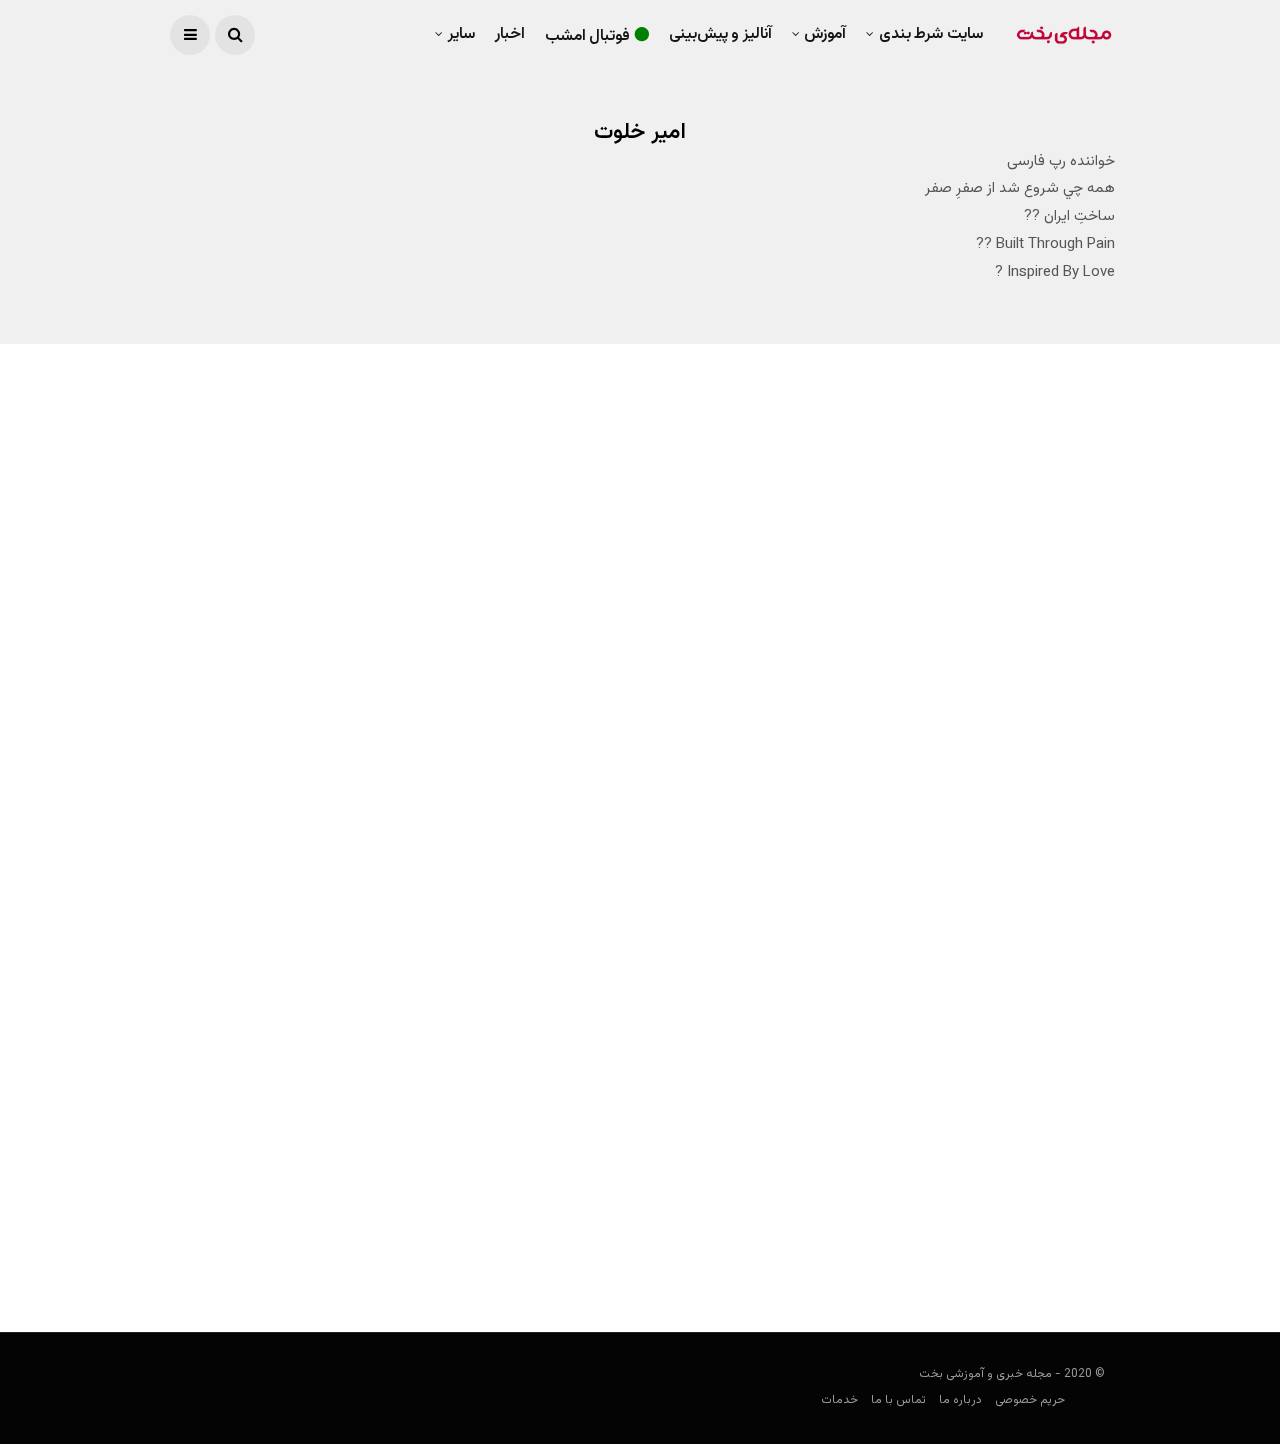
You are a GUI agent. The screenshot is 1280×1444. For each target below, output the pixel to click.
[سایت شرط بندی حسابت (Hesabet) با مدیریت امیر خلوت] (414, 556)
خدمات (839, 1400)
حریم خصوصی (1030, 1400)
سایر (461, 34)
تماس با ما (898, 1400)
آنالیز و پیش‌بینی (720, 34)
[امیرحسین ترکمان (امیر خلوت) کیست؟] (892, 588)
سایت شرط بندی (931, 34)
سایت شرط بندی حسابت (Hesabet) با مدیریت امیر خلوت (428, 685)
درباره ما (960, 1400)
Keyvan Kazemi (1071, 788)
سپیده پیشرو (1080, 1259)
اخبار (510, 34)
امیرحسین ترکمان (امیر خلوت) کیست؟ (973, 749)
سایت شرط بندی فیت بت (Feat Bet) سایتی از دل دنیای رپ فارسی (902, 1207)
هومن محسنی (599, 725)
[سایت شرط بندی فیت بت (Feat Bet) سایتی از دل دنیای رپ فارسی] (892, 1038)
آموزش (825, 34)
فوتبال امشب (588, 36)
